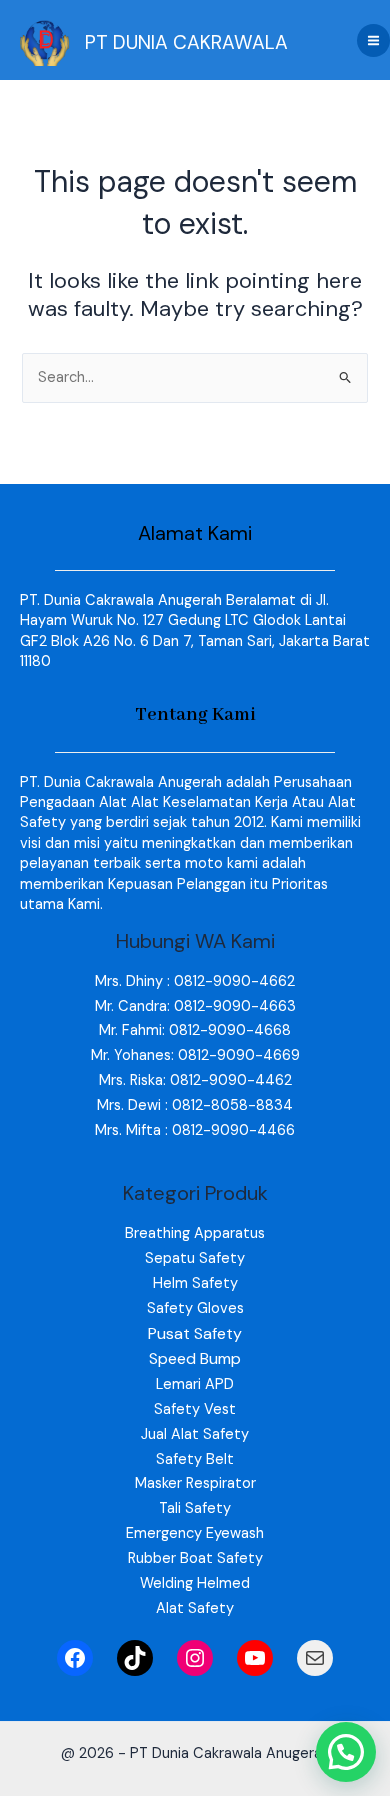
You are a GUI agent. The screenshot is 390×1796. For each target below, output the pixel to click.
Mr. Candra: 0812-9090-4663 (195, 1006)
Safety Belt (195, 1459)
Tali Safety (195, 1508)
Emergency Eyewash (195, 1533)
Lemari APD (195, 1384)
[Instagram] (195, 1658)
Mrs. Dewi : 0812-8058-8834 (195, 1105)
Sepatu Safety (195, 1258)
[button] (346, 1752)
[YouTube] (255, 1658)
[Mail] (315, 1658)
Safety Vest (195, 1409)
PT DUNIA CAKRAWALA (186, 42)
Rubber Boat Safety (195, 1558)
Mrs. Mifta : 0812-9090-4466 (195, 1130)
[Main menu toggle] (373, 40)
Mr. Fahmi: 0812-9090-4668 (195, 1030)
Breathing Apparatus (195, 1233)
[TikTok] (135, 1658)
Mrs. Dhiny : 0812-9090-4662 (195, 981)
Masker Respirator (195, 1483)
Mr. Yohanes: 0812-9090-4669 (195, 1055)
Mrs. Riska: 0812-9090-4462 (195, 1080)
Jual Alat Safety (195, 1434)
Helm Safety (195, 1283)
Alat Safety (195, 1608)
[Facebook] (75, 1658)
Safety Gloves (195, 1308)
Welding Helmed (195, 1583)
